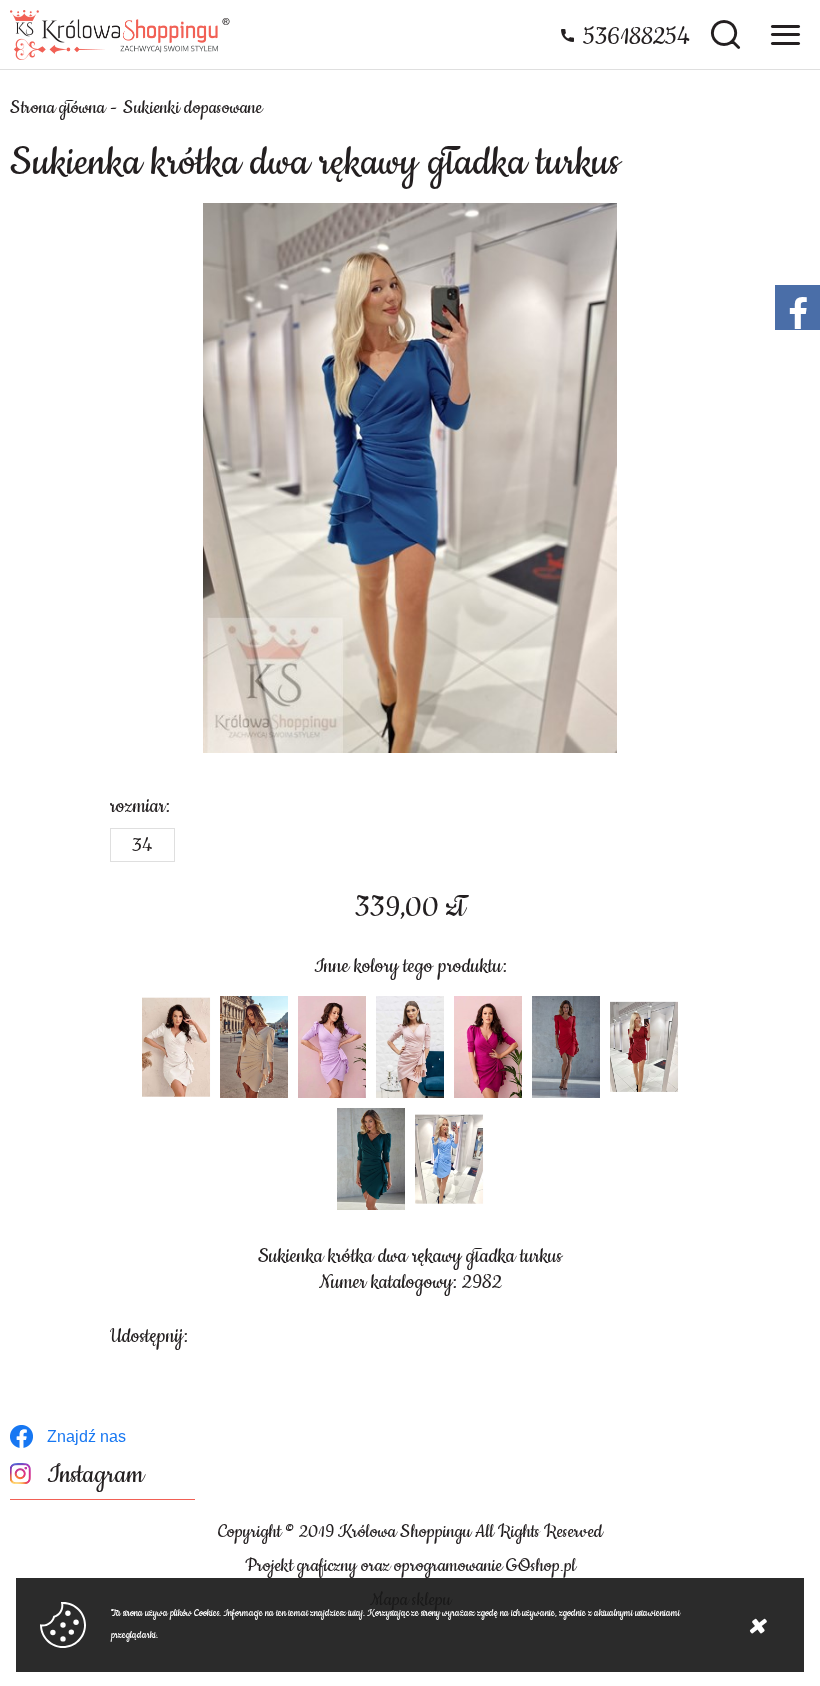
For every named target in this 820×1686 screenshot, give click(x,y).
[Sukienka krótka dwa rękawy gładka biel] (176, 1047)
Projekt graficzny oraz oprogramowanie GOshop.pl (410, 1566)
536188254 (636, 37)
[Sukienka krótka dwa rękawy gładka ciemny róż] (410, 1047)
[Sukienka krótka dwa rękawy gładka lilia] (332, 1047)
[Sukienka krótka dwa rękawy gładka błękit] (449, 1159)
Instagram (95, 1475)
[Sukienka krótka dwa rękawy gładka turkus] (410, 478)
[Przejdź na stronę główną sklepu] (120, 35)
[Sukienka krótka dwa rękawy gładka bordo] (644, 1047)
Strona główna (57, 108)
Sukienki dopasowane (192, 108)
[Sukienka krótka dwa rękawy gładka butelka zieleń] (371, 1159)
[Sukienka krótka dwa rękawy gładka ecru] (254, 1047)
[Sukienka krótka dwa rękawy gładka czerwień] (566, 1047)
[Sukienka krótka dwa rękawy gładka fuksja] (488, 1047)
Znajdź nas (86, 1436)
